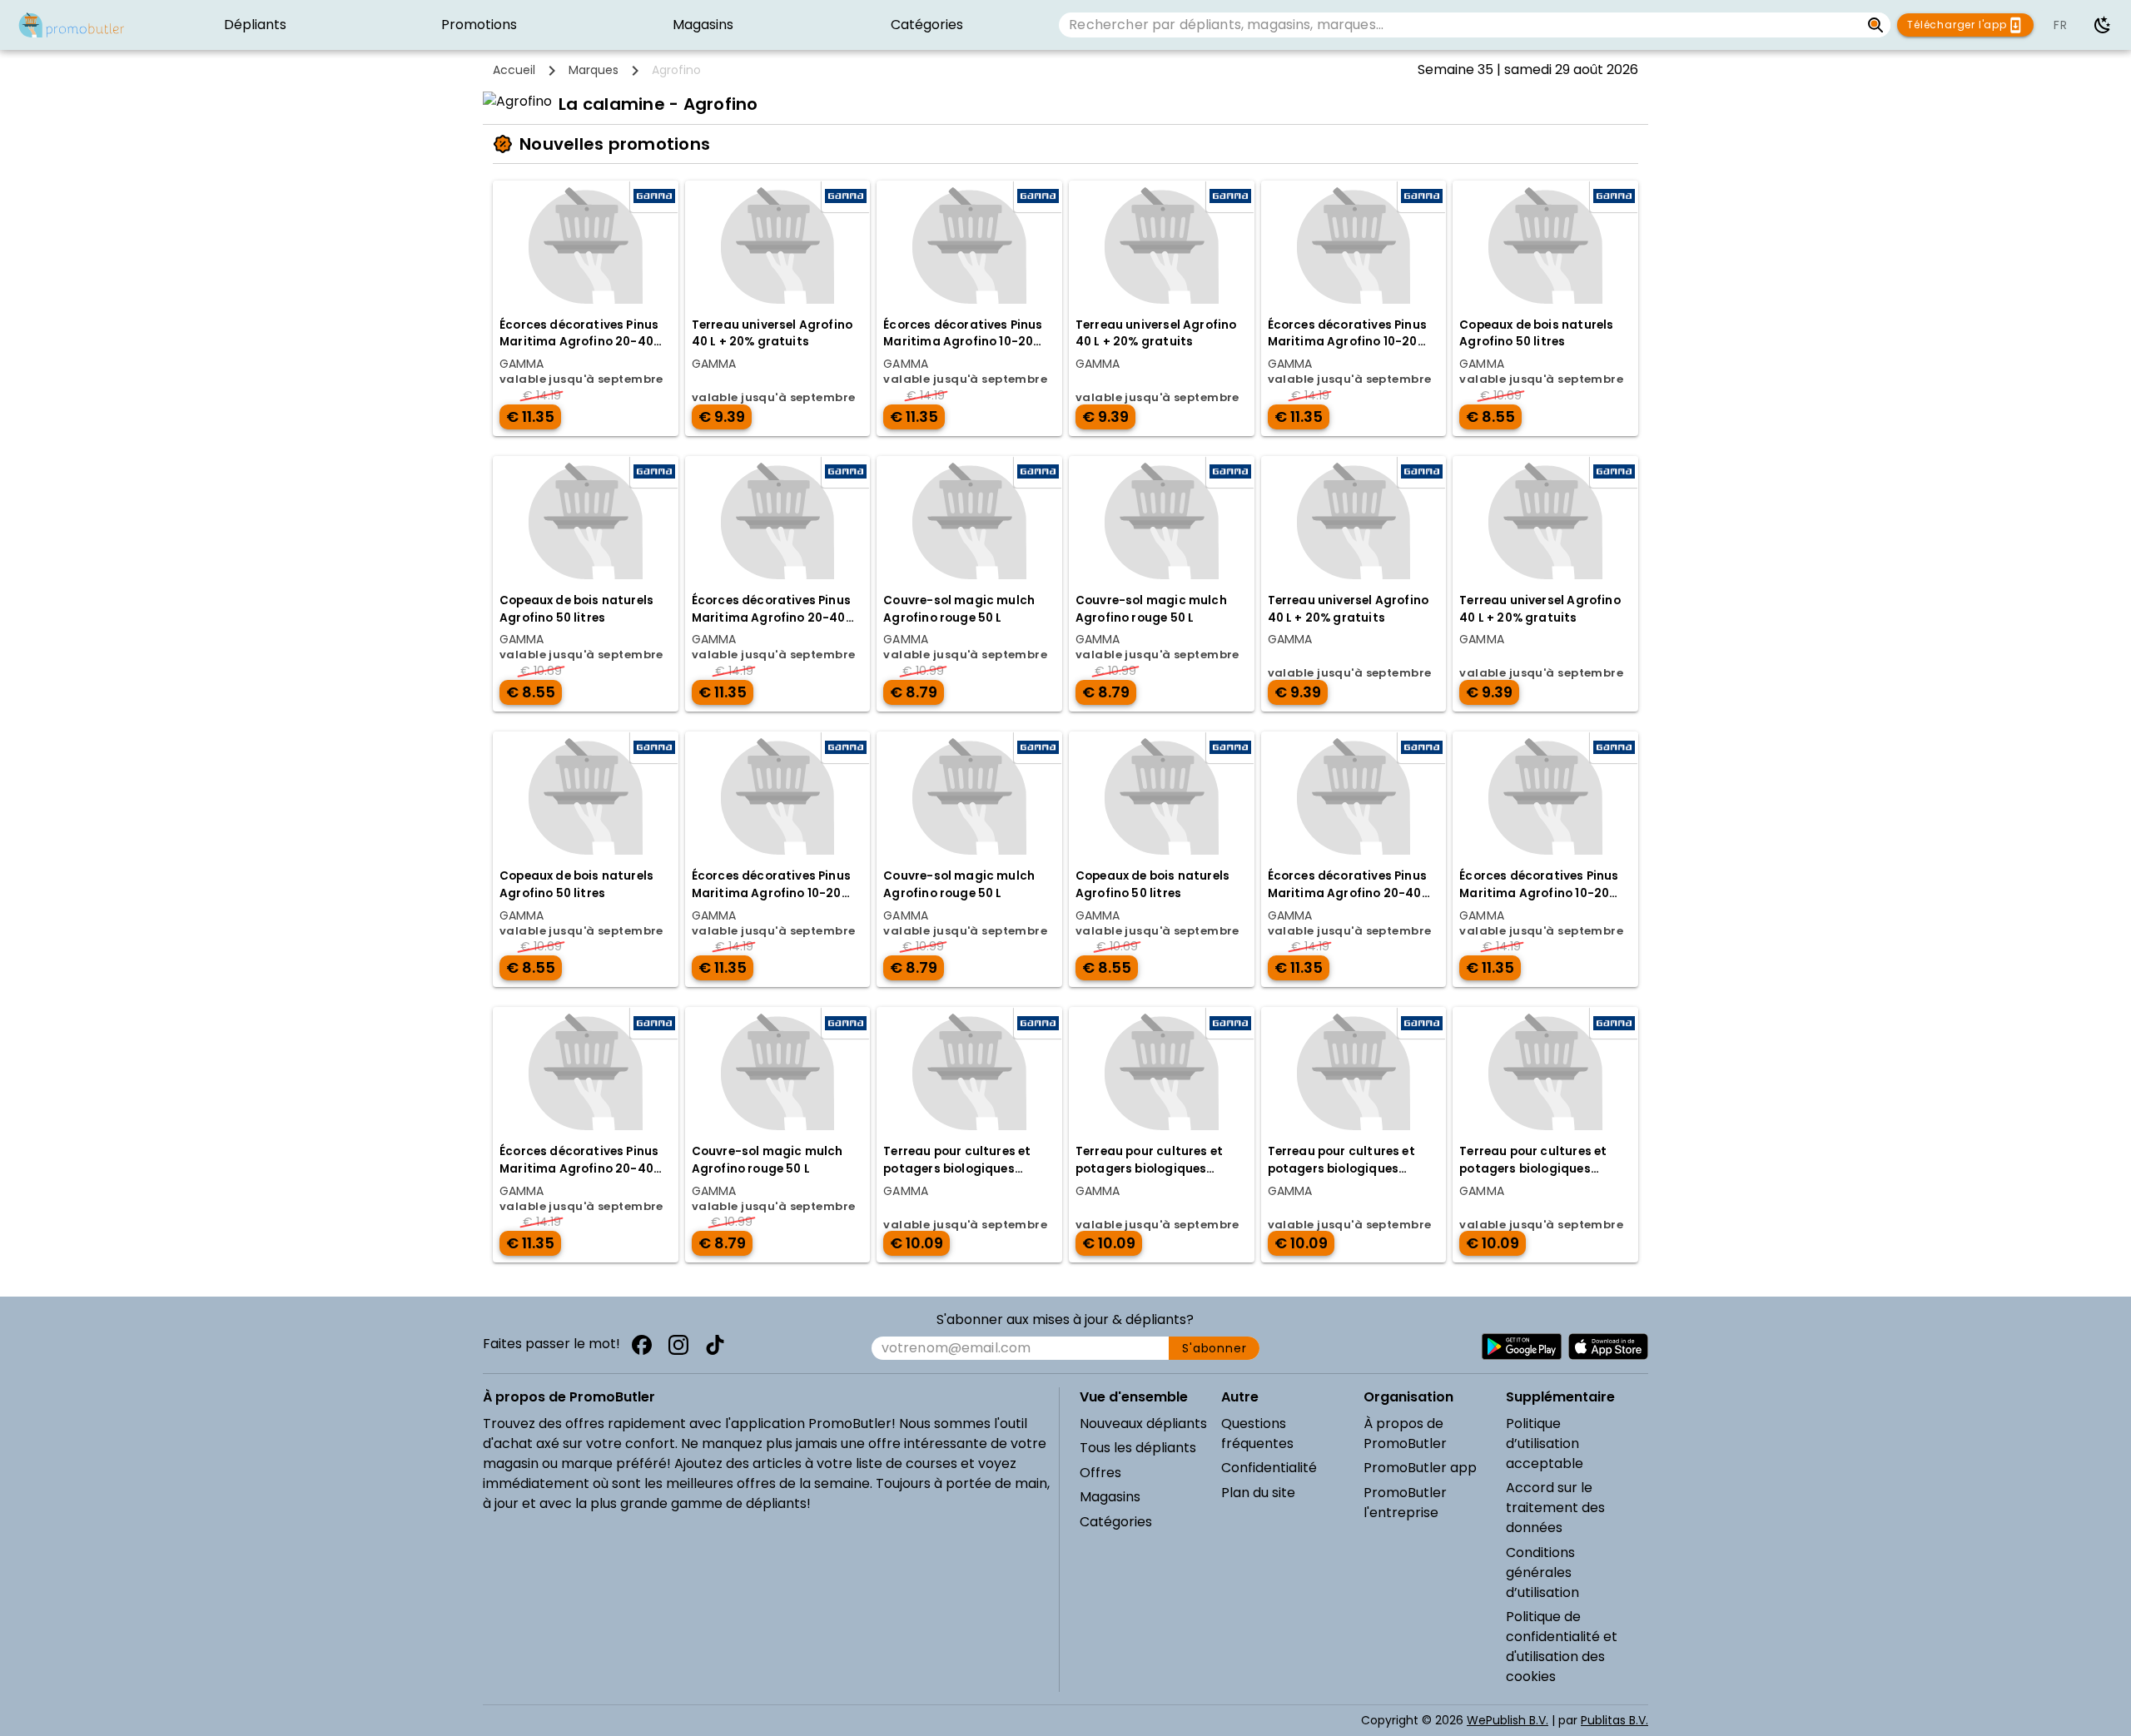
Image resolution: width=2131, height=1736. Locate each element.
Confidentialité (1269, 1468)
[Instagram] (678, 1345)
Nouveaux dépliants (1143, 1424)
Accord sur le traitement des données (1555, 1508)
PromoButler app (1420, 1468)
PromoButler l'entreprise (1405, 1503)
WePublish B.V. (1508, 1720)
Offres (1100, 1473)
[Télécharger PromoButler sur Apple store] (1608, 1347)
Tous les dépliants (1138, 1448)
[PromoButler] (72, 25)
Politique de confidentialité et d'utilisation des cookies (1562, 1647)
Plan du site (1258, 1493)
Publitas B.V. (1614, 1720)
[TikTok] (715, 1345)
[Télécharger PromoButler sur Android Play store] (1522, 1347)
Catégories (1116, 1522)
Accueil (514, 70)
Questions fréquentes (1257, 1433)
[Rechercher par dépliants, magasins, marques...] (1876, 25)
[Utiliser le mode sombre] (2103, 25)
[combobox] (1459, 25)
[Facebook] (642, 1345)
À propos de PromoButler (1405, 1433)
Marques (594, 70)
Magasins (1110, 1497)
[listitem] (255, 25)
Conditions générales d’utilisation (1542, 1572)
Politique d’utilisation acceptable (1545, 1443)
